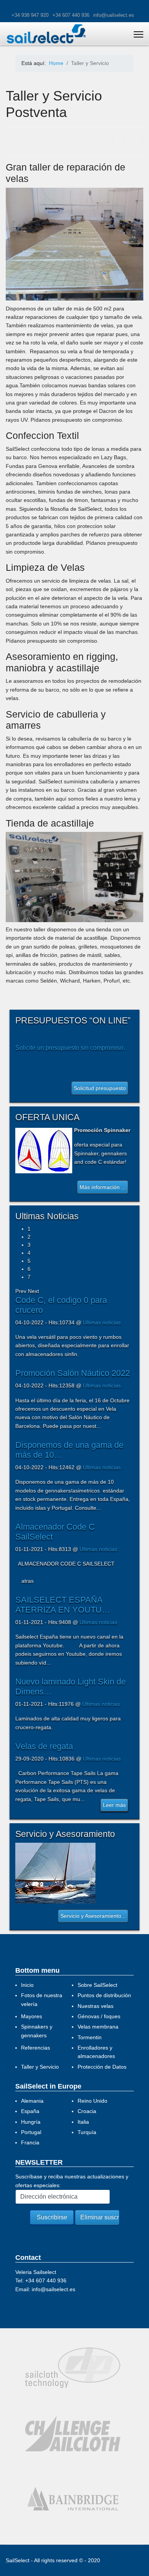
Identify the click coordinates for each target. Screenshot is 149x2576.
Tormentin (90, 2037)
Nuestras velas (96, 2006)
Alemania (32, 2101)
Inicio (27, 1985)
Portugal (31, 2132)
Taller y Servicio (40, 2067)
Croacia (87, 2111)
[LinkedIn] (137, 140)
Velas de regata (44, 1746)
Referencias (36, 2048)
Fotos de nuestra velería (42, 1999)
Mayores (32, 2016)
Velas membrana (98, 2027)
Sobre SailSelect (97, 1985)
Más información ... (103, 1187)
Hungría (31, 2122)
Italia (83, 2122)
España (30, 2111)
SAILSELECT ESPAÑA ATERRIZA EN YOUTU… (63, 1605)
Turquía (87, 2132)
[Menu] (138, 34)
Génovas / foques (99, 2016)
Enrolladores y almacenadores (96, 2052)
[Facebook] (100, 140)
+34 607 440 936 (71, 15)
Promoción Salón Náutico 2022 (73, 1373)
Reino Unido (92, 2101)
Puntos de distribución (104, 1995)
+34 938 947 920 (30, 15)
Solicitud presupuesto (100, 1088)
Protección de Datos (102, 2067)
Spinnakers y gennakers (37, 2031)
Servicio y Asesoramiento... (93, 1916)
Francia (30, 2142)
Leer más (114, 1805)
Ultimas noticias (102, 1322)
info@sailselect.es (114, 15)
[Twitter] (118, 140)
